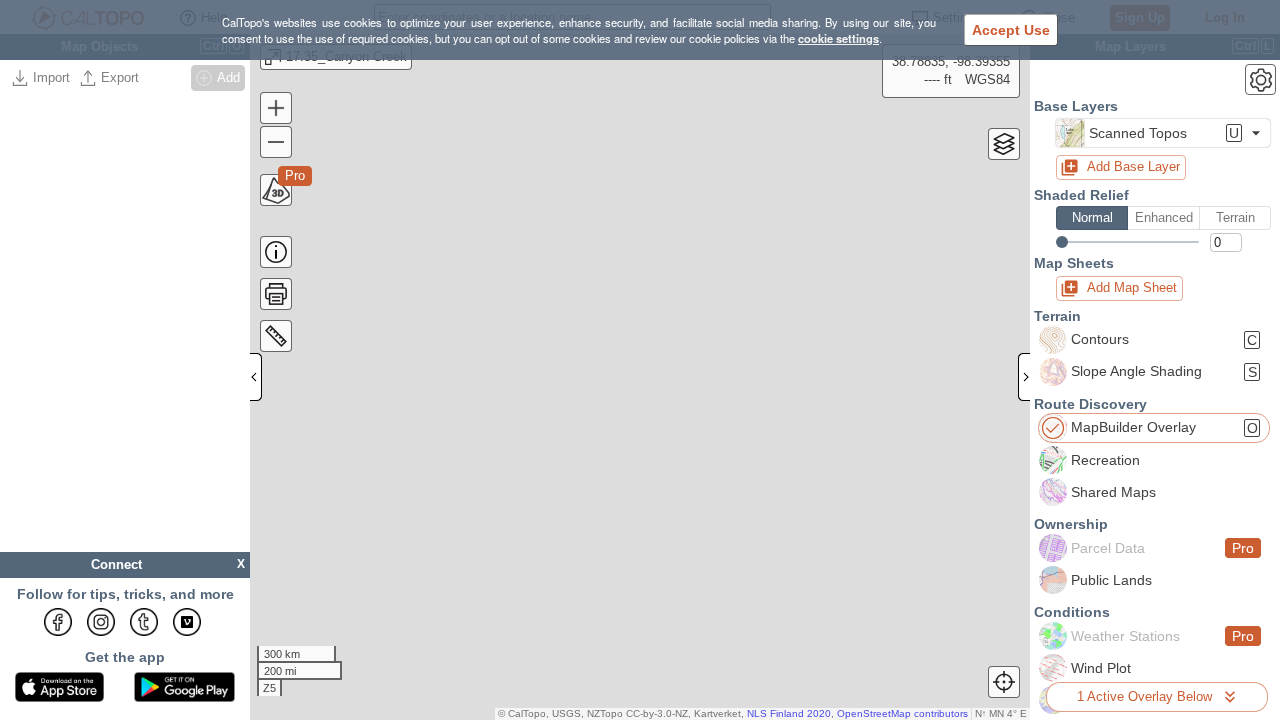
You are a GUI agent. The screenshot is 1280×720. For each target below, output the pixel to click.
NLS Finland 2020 (789, 713)
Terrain (1235, 217)
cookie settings (838, 38)
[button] (1163, 133)
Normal (1092, 217)
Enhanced (1164, 217)
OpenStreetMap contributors (902, 713)
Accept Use (1011, 30)
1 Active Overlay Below (1144, 696)
